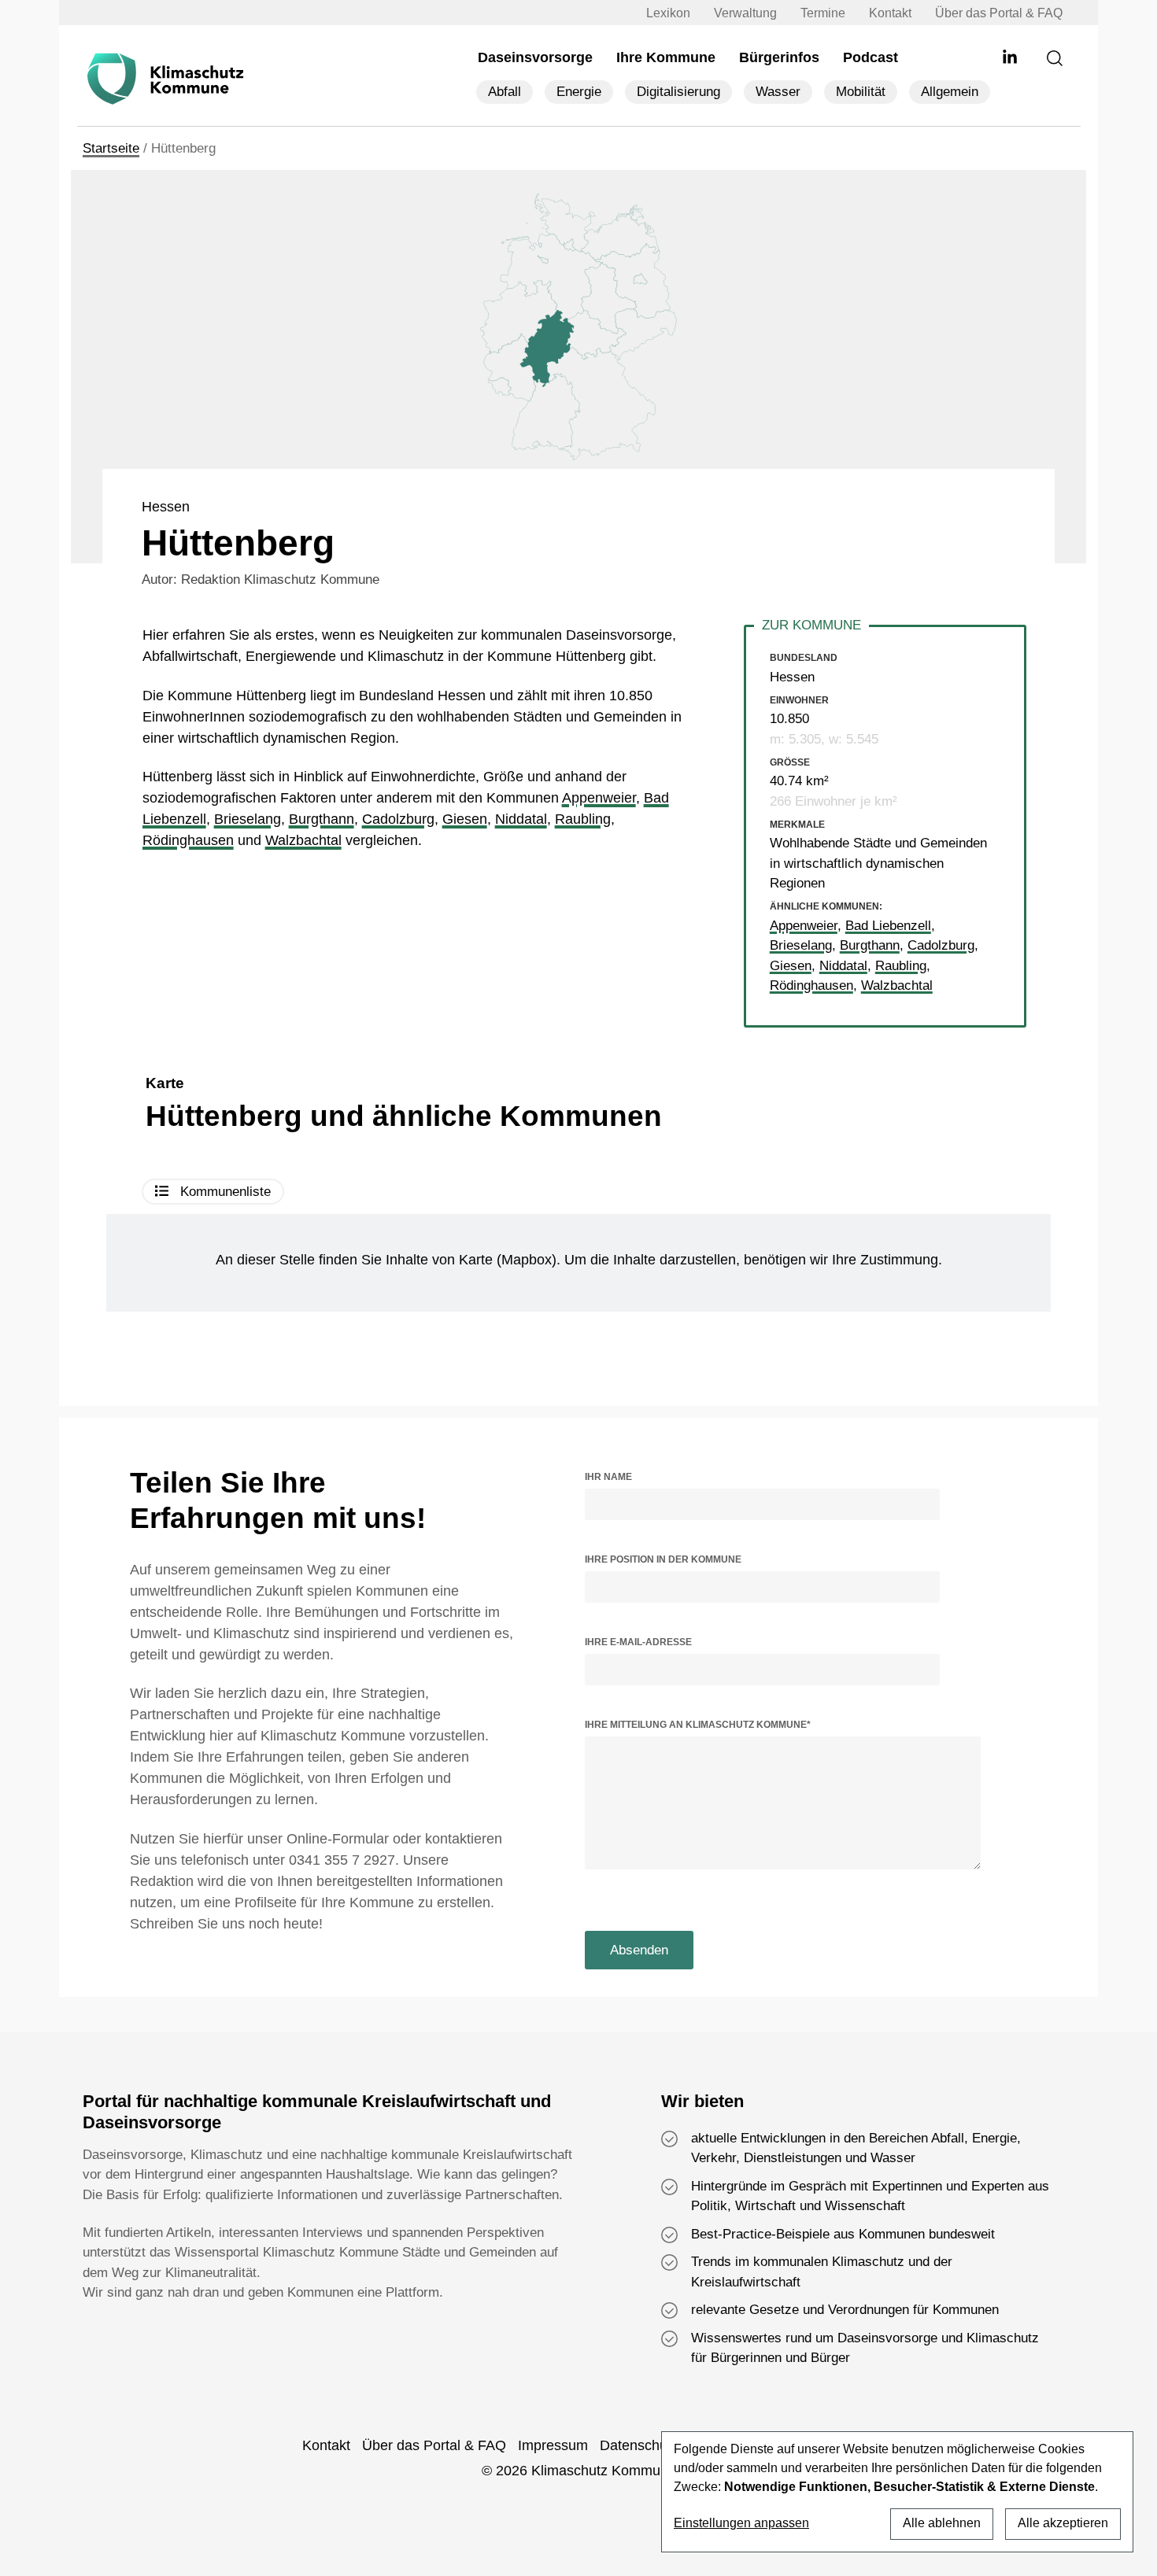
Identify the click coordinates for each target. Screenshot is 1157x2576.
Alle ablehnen (942, 2523)
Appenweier (599, 798)
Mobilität (861, 92)
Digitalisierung (678, 92)
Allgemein (950, 92)
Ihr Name (608, 1477)
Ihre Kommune (666, 57)
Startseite (111, 148)
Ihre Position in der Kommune (663, 1559)
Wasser (778, 92)
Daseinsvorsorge (535, 57)
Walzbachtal (303, 840)
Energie (579, 92)
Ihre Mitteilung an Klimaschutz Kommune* (698, 1725)
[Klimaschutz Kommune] (169, 79)
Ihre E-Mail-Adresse (638, 1642)
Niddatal (521, 819)
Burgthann (322, 819)
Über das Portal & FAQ (999, 13)
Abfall (505, 92)
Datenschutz (639, 2445)
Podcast (871, 57)
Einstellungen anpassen (741, 2523)
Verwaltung (745, 13)
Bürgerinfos (779, 57)
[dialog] (897, 2492)
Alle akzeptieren (1063, 2523)
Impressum (553, 2445)
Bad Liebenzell (888, 926)
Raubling (583, 819)
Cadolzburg (398, 819)
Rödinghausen (188, 840)
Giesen (465, 819)
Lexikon (668, 13)
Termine (823, 13)
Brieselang (248, 819)
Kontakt (890, 13)
